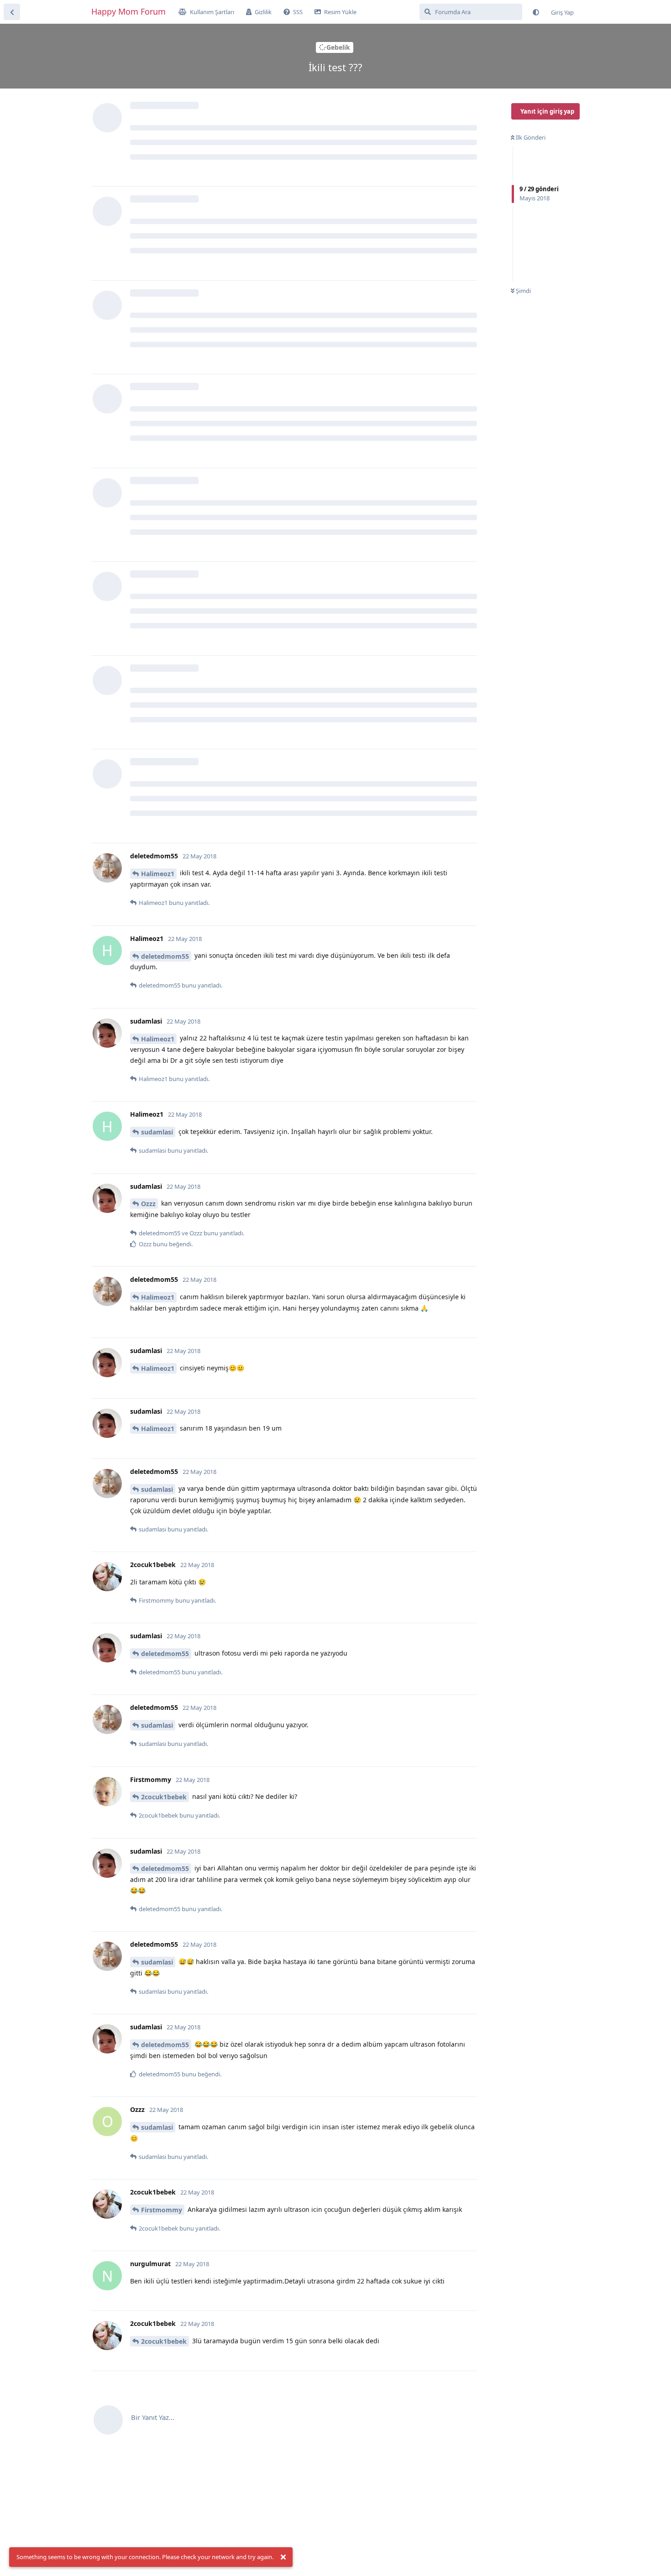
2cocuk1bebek (164, 1797)
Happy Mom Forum (128, 11)
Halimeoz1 (158, 874)
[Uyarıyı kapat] (283, 2557)
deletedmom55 (165, 956)
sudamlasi (157, 1132)
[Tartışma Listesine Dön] (12, 12)
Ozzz (148, 1204)
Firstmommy (162, 2210)
